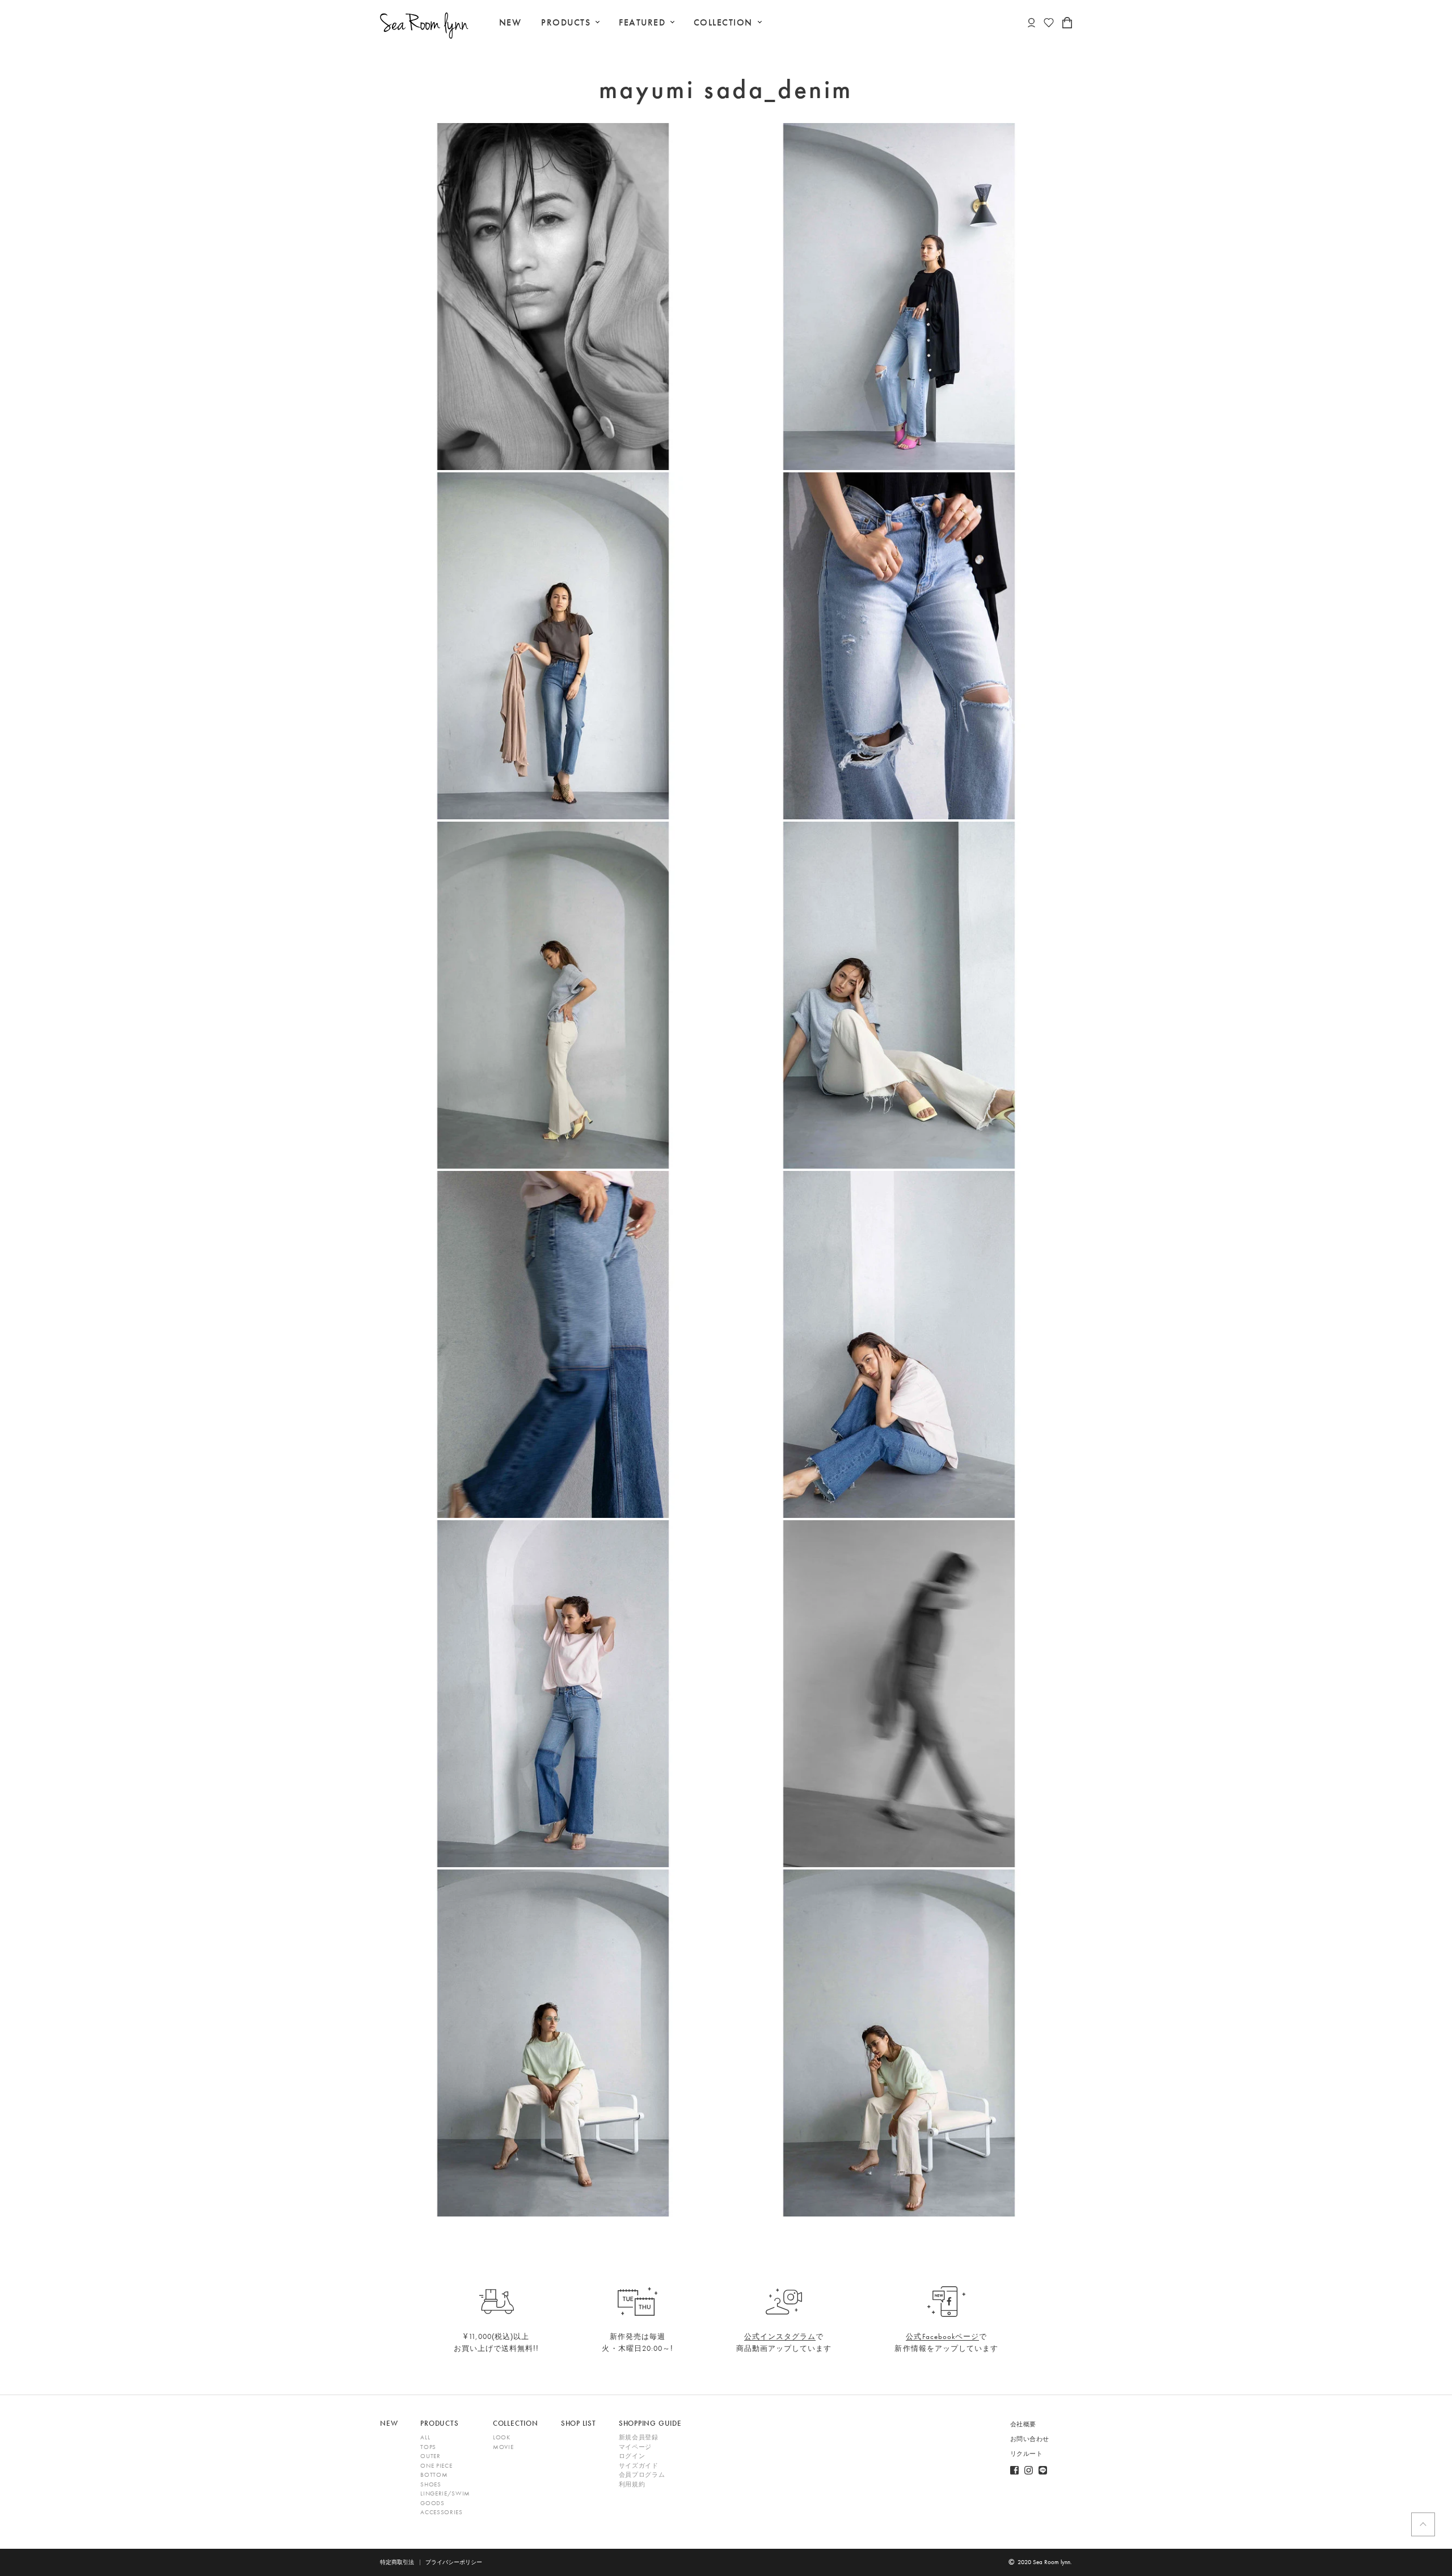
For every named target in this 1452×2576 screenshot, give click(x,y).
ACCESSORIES (441, 2512)
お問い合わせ (1030, 2439)
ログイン (632, 2456)
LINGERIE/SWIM (445, 2493)
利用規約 (632, 2484)
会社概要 (1023, 2424)
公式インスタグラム (780, 2336)
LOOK (502, 2437)
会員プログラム (642, 2475)
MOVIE (503, 2447)
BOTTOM (434, 2475)
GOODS (432, 2503)
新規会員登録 (639, 2437)
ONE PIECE (436, 2465)
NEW (510, 22)
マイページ (635, 2447)
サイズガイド (639, 2465)
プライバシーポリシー (454, 2562)
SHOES (430, 2484)
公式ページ (942, 2336)
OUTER (430, 2456)
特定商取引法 (397, 2562)
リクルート (1027, 2454)
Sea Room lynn (1052, 2562)
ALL (425, 2437)
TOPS (428, 2447)
